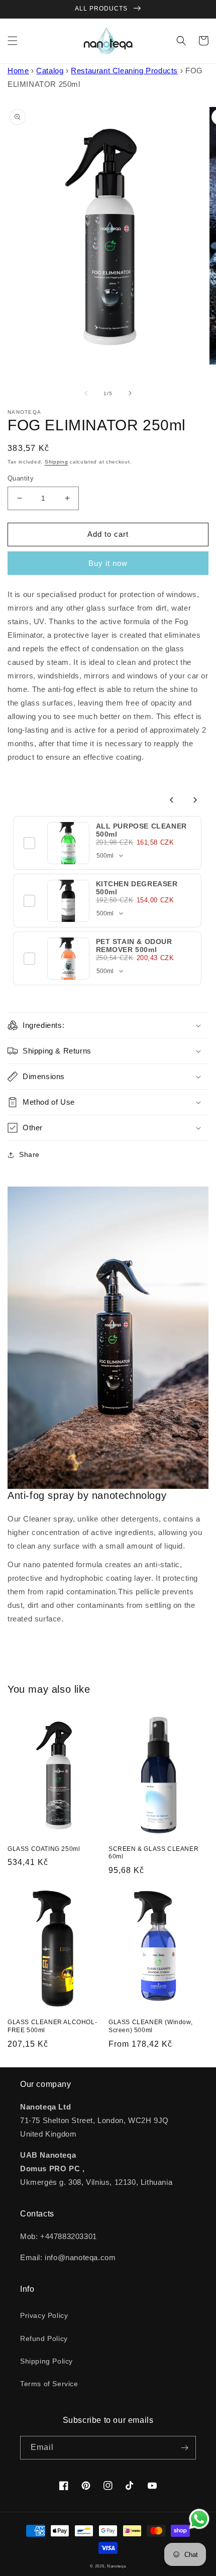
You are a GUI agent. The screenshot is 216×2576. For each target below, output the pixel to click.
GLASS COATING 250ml (44, 1849)
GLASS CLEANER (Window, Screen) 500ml (150, 2026)
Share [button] (29, 1154)
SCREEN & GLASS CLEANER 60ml (153, 1853)
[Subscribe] (184, 2448)
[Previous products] (172, 800)
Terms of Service (49, 2384)
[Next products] (195, 800)
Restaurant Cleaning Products (124, 71)
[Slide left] (86, 393)
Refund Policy (44, 2338)
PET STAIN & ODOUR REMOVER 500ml (134, 946)
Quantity (21, 478)
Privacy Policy (44, 2315)
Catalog (50, 71)
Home (18, 71)
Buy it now (108, 563)
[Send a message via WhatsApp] (199, 2519)
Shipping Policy (46, 2361)
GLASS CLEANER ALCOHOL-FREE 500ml (52, 2026)
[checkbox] (30, 843)
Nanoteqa (117, 2566)
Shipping (57, 462)
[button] (13, 41)
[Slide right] (130, 393)
